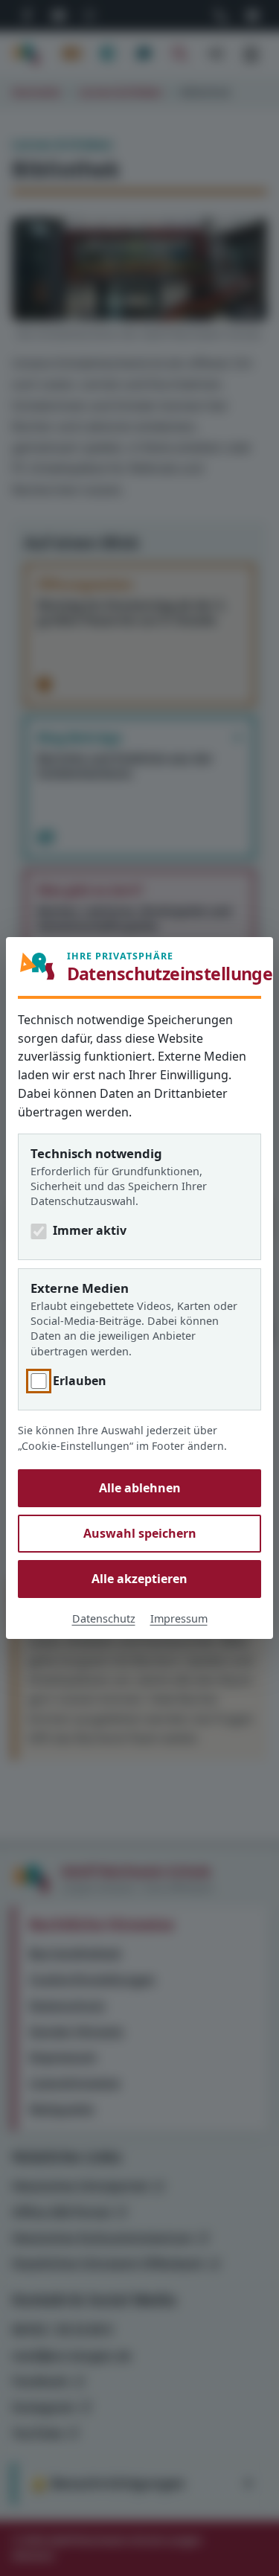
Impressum (179, 1618)
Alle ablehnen (140, 1488)
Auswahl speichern (140, 1533)
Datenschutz (104, 1618)
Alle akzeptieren (139, 1579)
